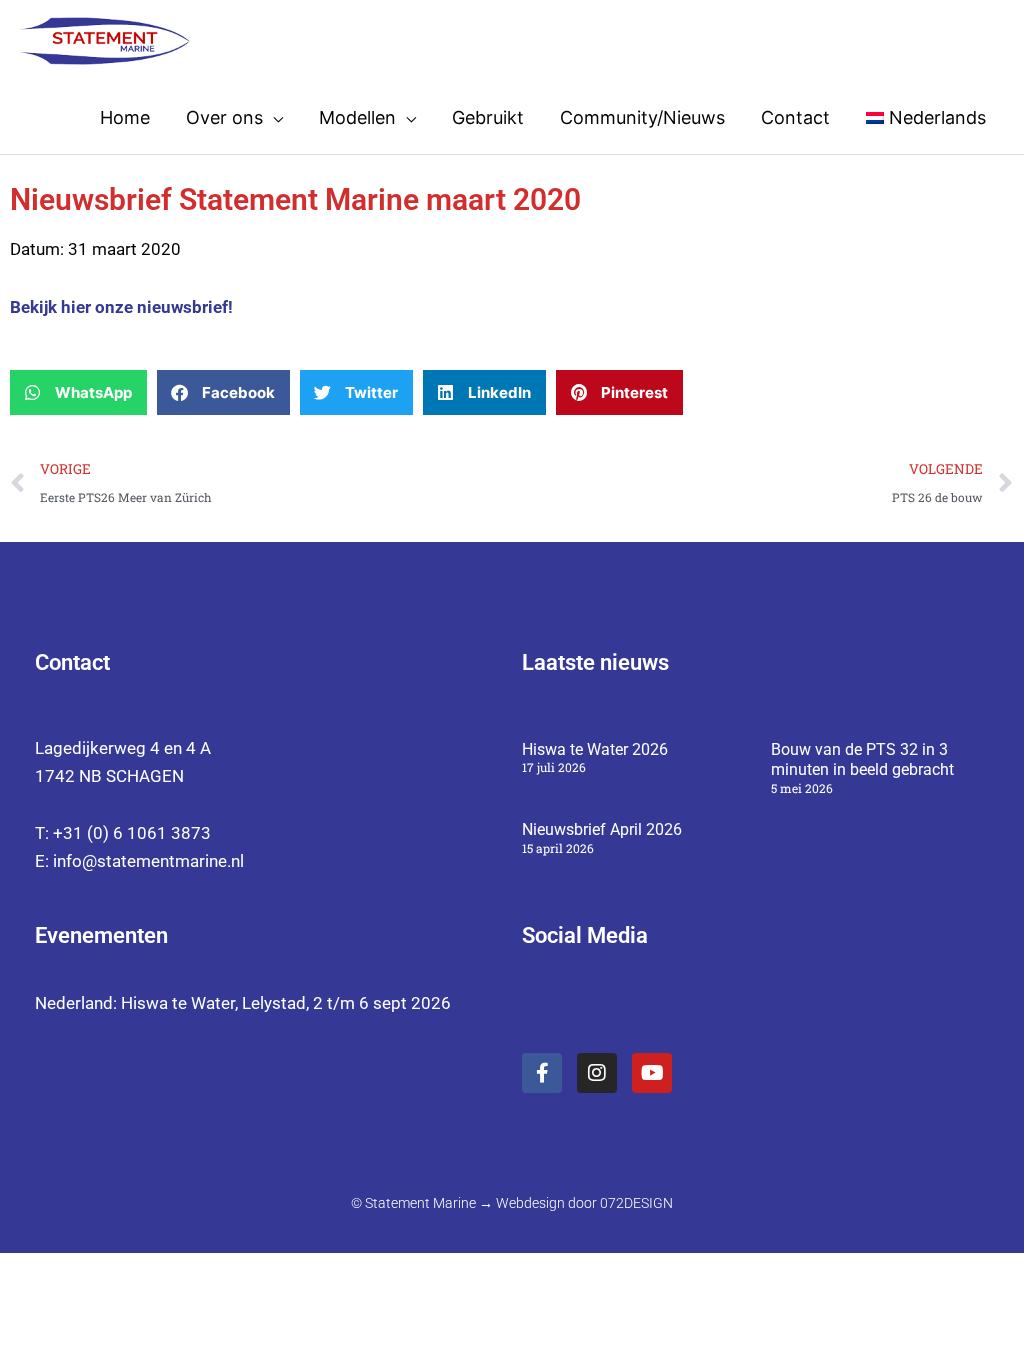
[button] (78, 392)
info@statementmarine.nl (148, 861)
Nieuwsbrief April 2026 (602, 829)
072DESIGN (636, 1203)
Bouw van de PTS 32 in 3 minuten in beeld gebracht (862, 760)
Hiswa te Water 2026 (595, 749)
